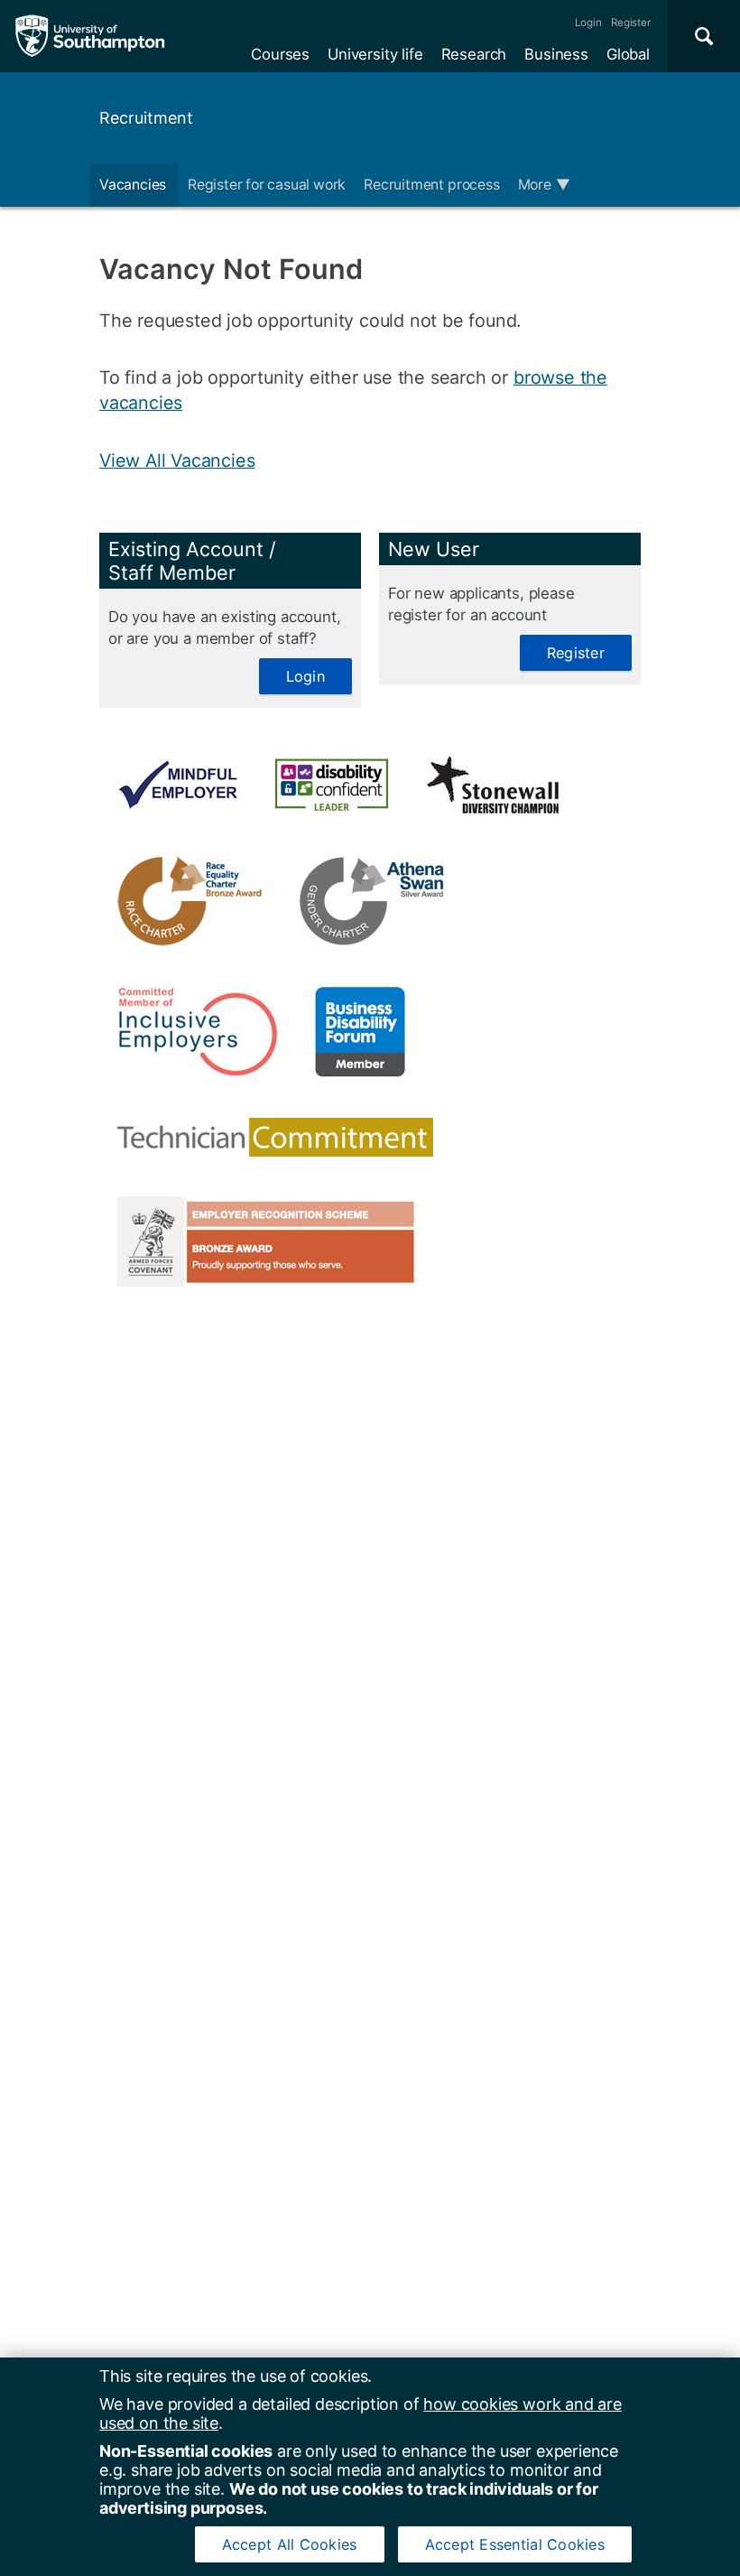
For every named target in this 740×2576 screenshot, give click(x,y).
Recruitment (146, 118)
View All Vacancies (177, 460)
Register (631, 23)
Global (628, 54)
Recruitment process (431, 185)
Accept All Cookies (290, 2544)
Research (474, 54)
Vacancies (134, 185)
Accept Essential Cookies (515, 2544)
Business (556, 54)
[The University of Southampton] (90, 36)
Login (588, 23)
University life (375, 54)
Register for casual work (267, 185)
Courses (280, 54)
